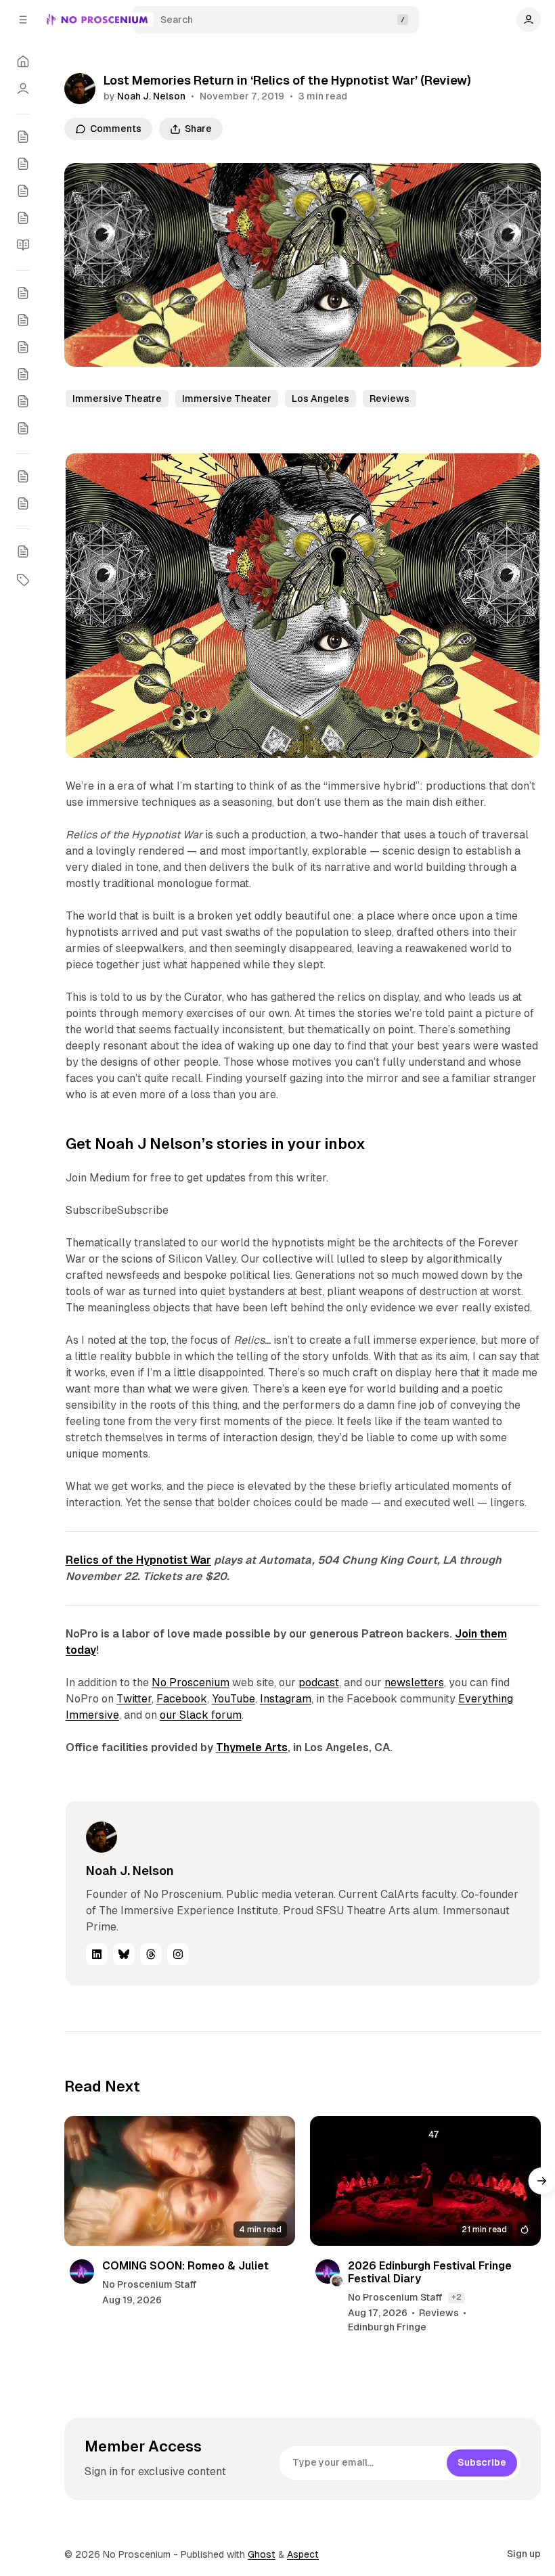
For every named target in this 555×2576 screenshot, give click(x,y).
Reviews (390, 399)
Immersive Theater (227, 399)
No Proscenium (191, 1682)
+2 (457, 2297)
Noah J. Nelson (151, 96)
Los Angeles (320, 399)
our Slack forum (201, 1715)
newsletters (414, 1682)
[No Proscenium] (97, 20)
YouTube (234, 1699)
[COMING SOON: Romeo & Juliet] (180, 2181)
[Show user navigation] (529, 20)
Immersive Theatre (117, 399)
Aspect (303, 2554)
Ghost (262, 2554)
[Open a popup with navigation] (23, 20)
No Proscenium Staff (150, 2284)
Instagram (286, 1699)
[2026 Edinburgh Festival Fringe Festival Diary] (425, 2181)
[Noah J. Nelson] (80, 89)
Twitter (134, 1699)
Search (177, 20)
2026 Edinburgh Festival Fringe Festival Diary (430, 2272)
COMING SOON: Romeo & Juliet (185, 2266)
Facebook (182, 1699)
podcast (319, 1682)
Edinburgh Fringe (387, 2327)
